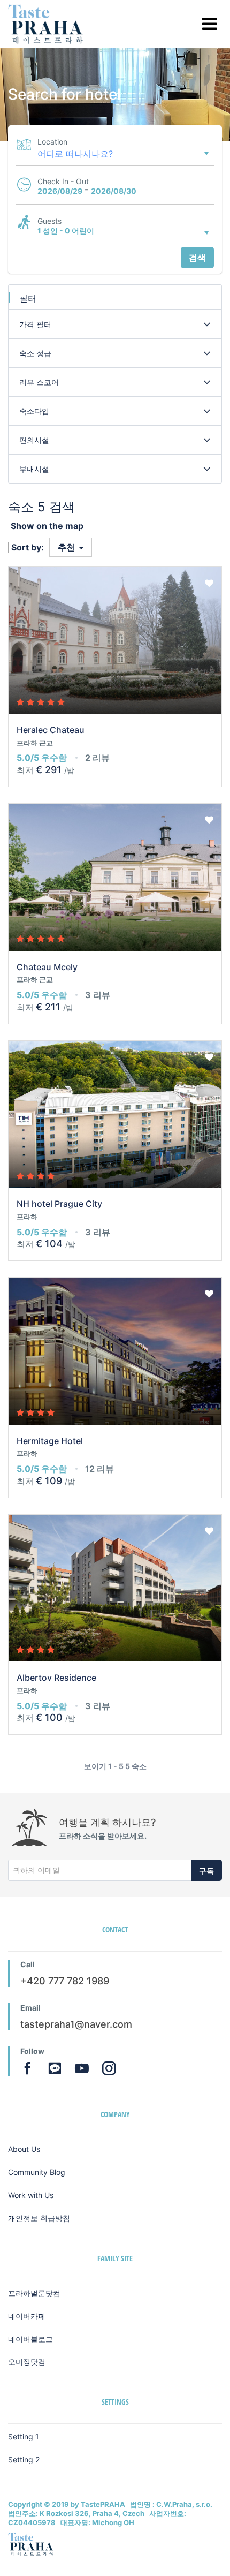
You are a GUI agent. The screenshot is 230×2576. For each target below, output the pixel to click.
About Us (24, 2149)
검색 (197, 258)
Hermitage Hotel (50, 1441)
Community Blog (37, 2172)
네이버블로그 (30, 2339)
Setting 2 (24, 2460)
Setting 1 (24, 2437)
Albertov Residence (56, 1678)
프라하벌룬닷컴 (34, 2293)
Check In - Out (63, 181)
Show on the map (47, 526)
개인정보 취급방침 (39, 2218)
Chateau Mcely (47, 967)
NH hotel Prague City (59, 1204)
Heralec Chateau (51, 730)
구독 (206, 1871)
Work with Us (31, 2195)
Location (52, 142)
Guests (49, 221)
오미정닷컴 (27, 2362)
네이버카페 (27, 2316)
